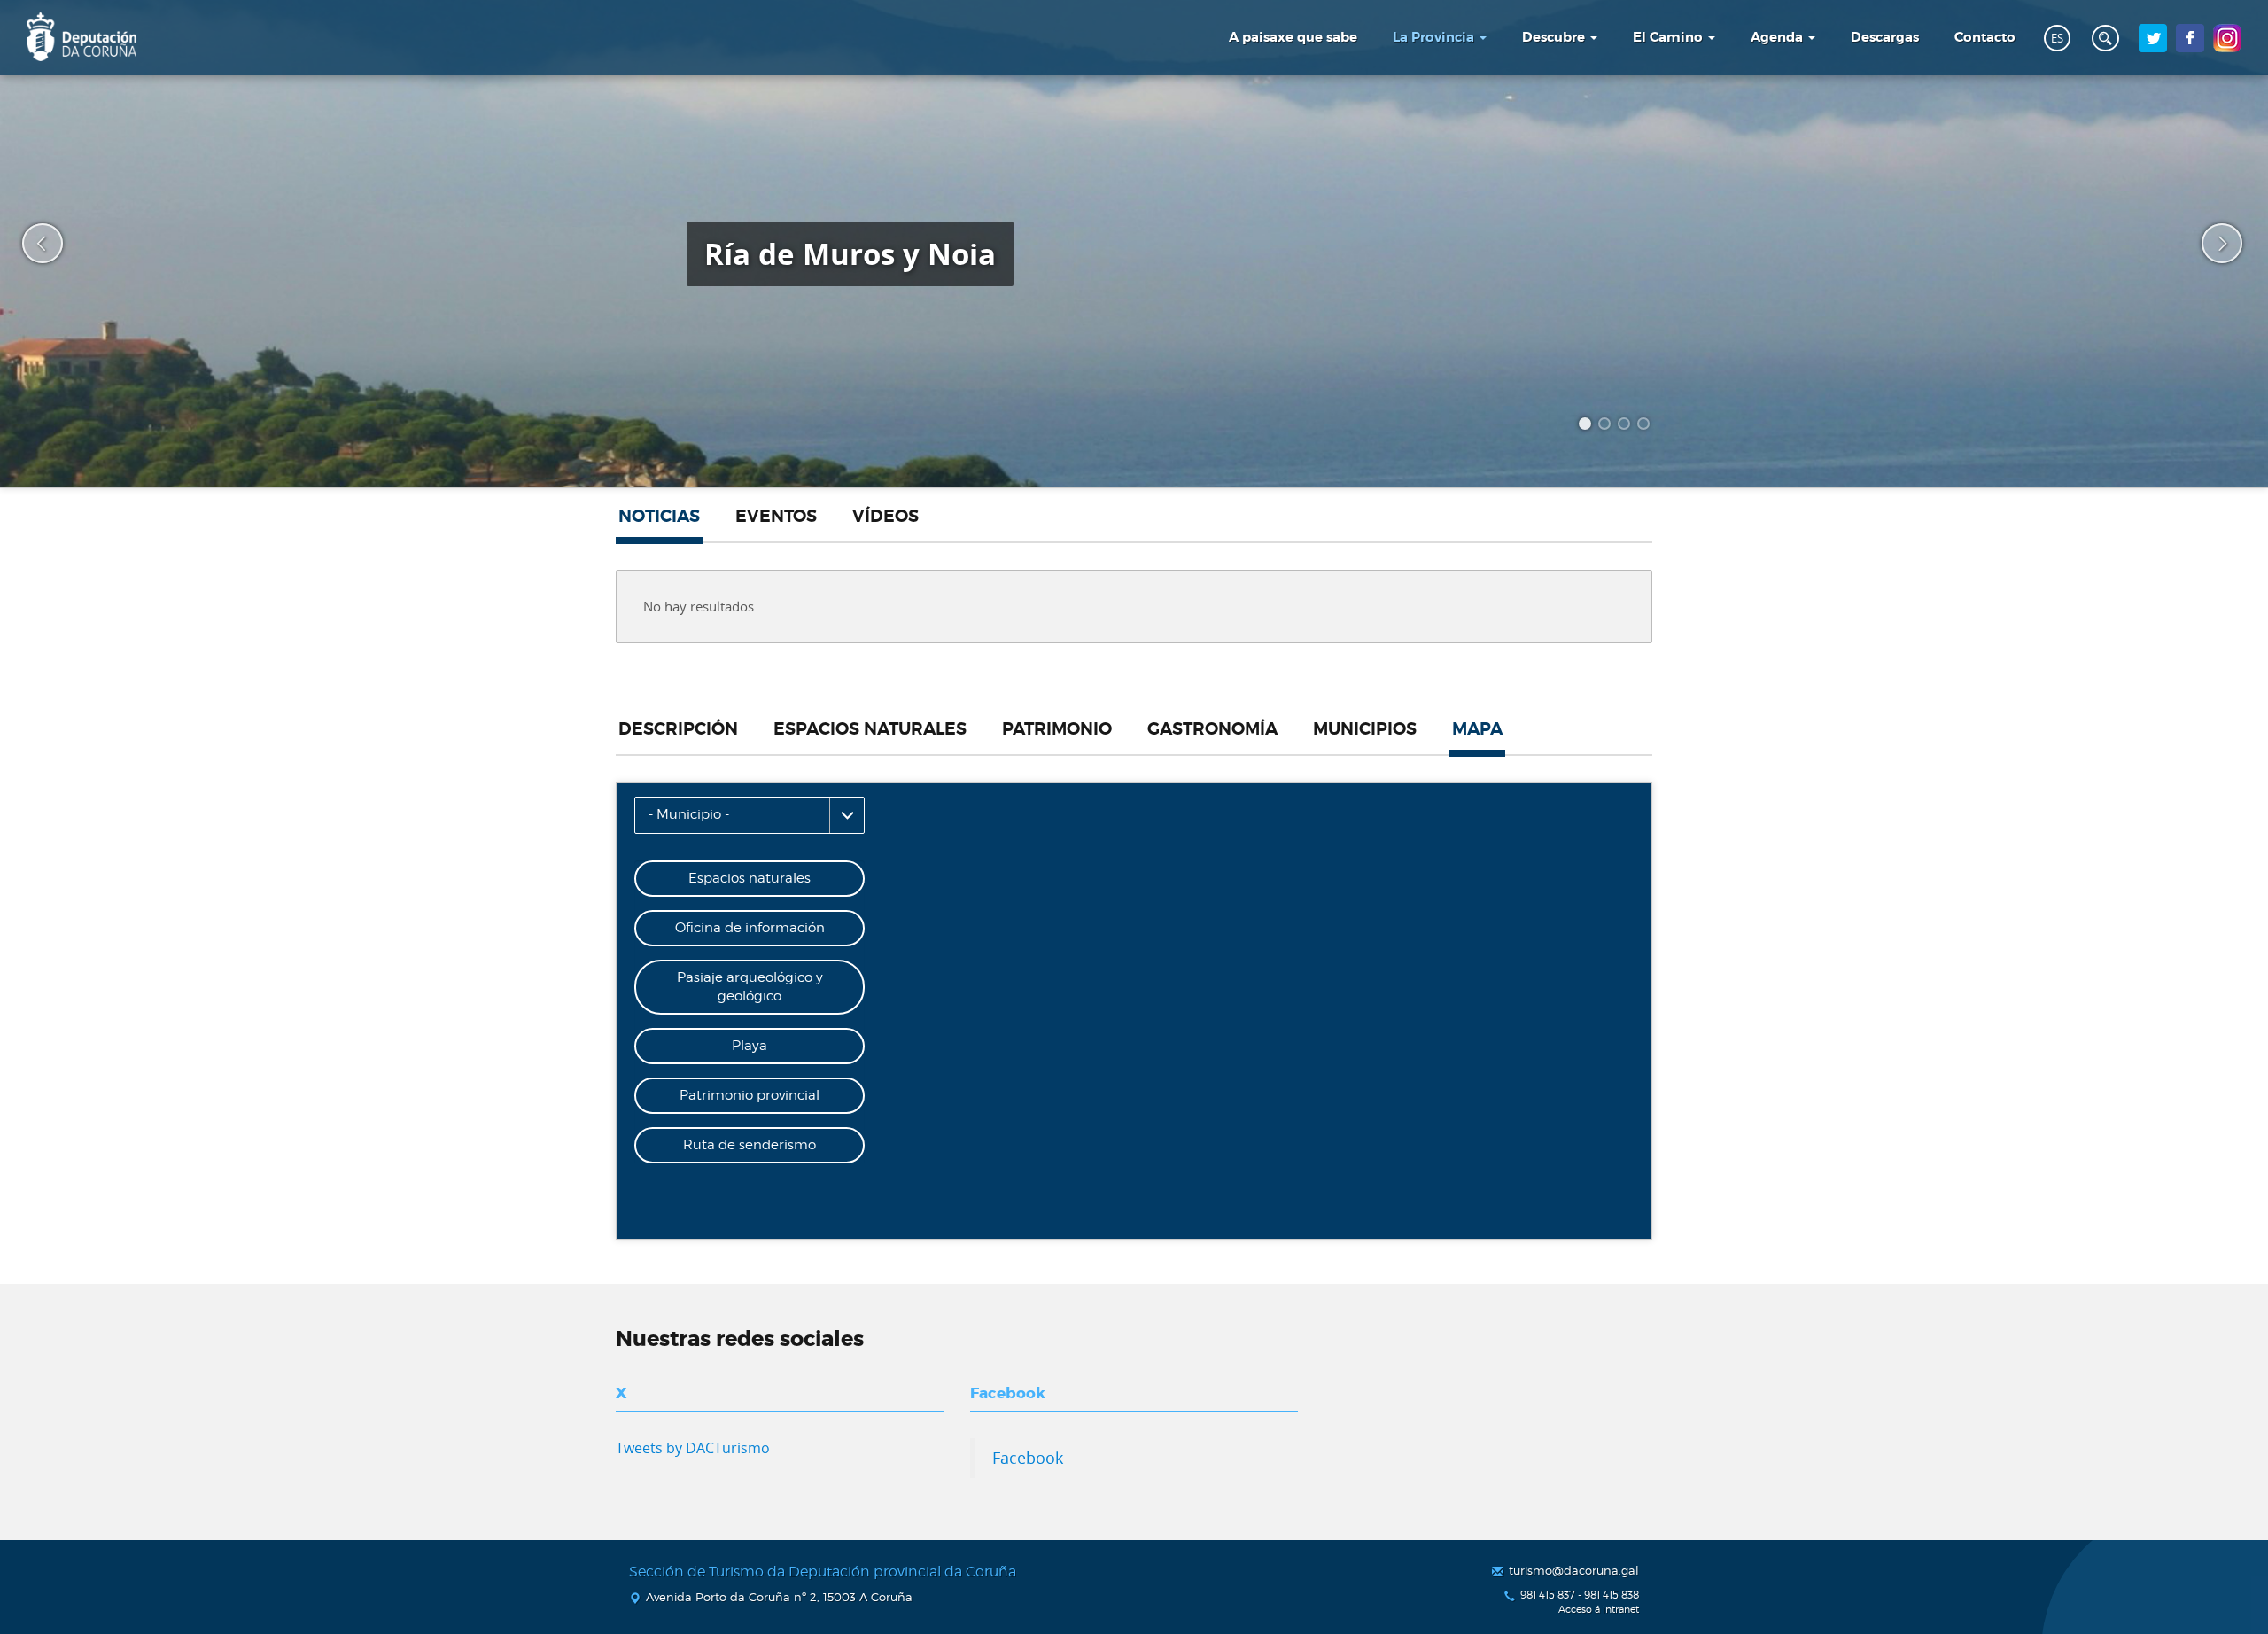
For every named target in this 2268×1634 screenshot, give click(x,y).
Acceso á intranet (1599, 1610)
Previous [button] (31, 244)
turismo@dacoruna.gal (1574, 1570)
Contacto (1985, 37)
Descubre (1555, 37)
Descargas (1885, 37)
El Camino (1670, 37)
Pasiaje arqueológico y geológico (750, 987)
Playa (750, 1046)
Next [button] (2210, 244)
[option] (1134, 244)
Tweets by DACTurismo (693, 1448)
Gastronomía (1212, 729)
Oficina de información (750, 928)
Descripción (678, 729)
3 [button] (1627, 426)
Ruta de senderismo (750, 1145)
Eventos (776, 517)
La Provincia (1435, 37)
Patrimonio (1057, 729)
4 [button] (1646, 426)
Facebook (1028, 1458)
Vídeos (885, 517)
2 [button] (1607, 426)
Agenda (1779, 37)
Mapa (1477, 729)
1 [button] (1588, 426)
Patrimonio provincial (750, 1095)
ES (2057, 38)
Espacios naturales (870, 729)
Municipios (1365, 729)
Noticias (659, 517)
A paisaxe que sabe (1293, 37)
